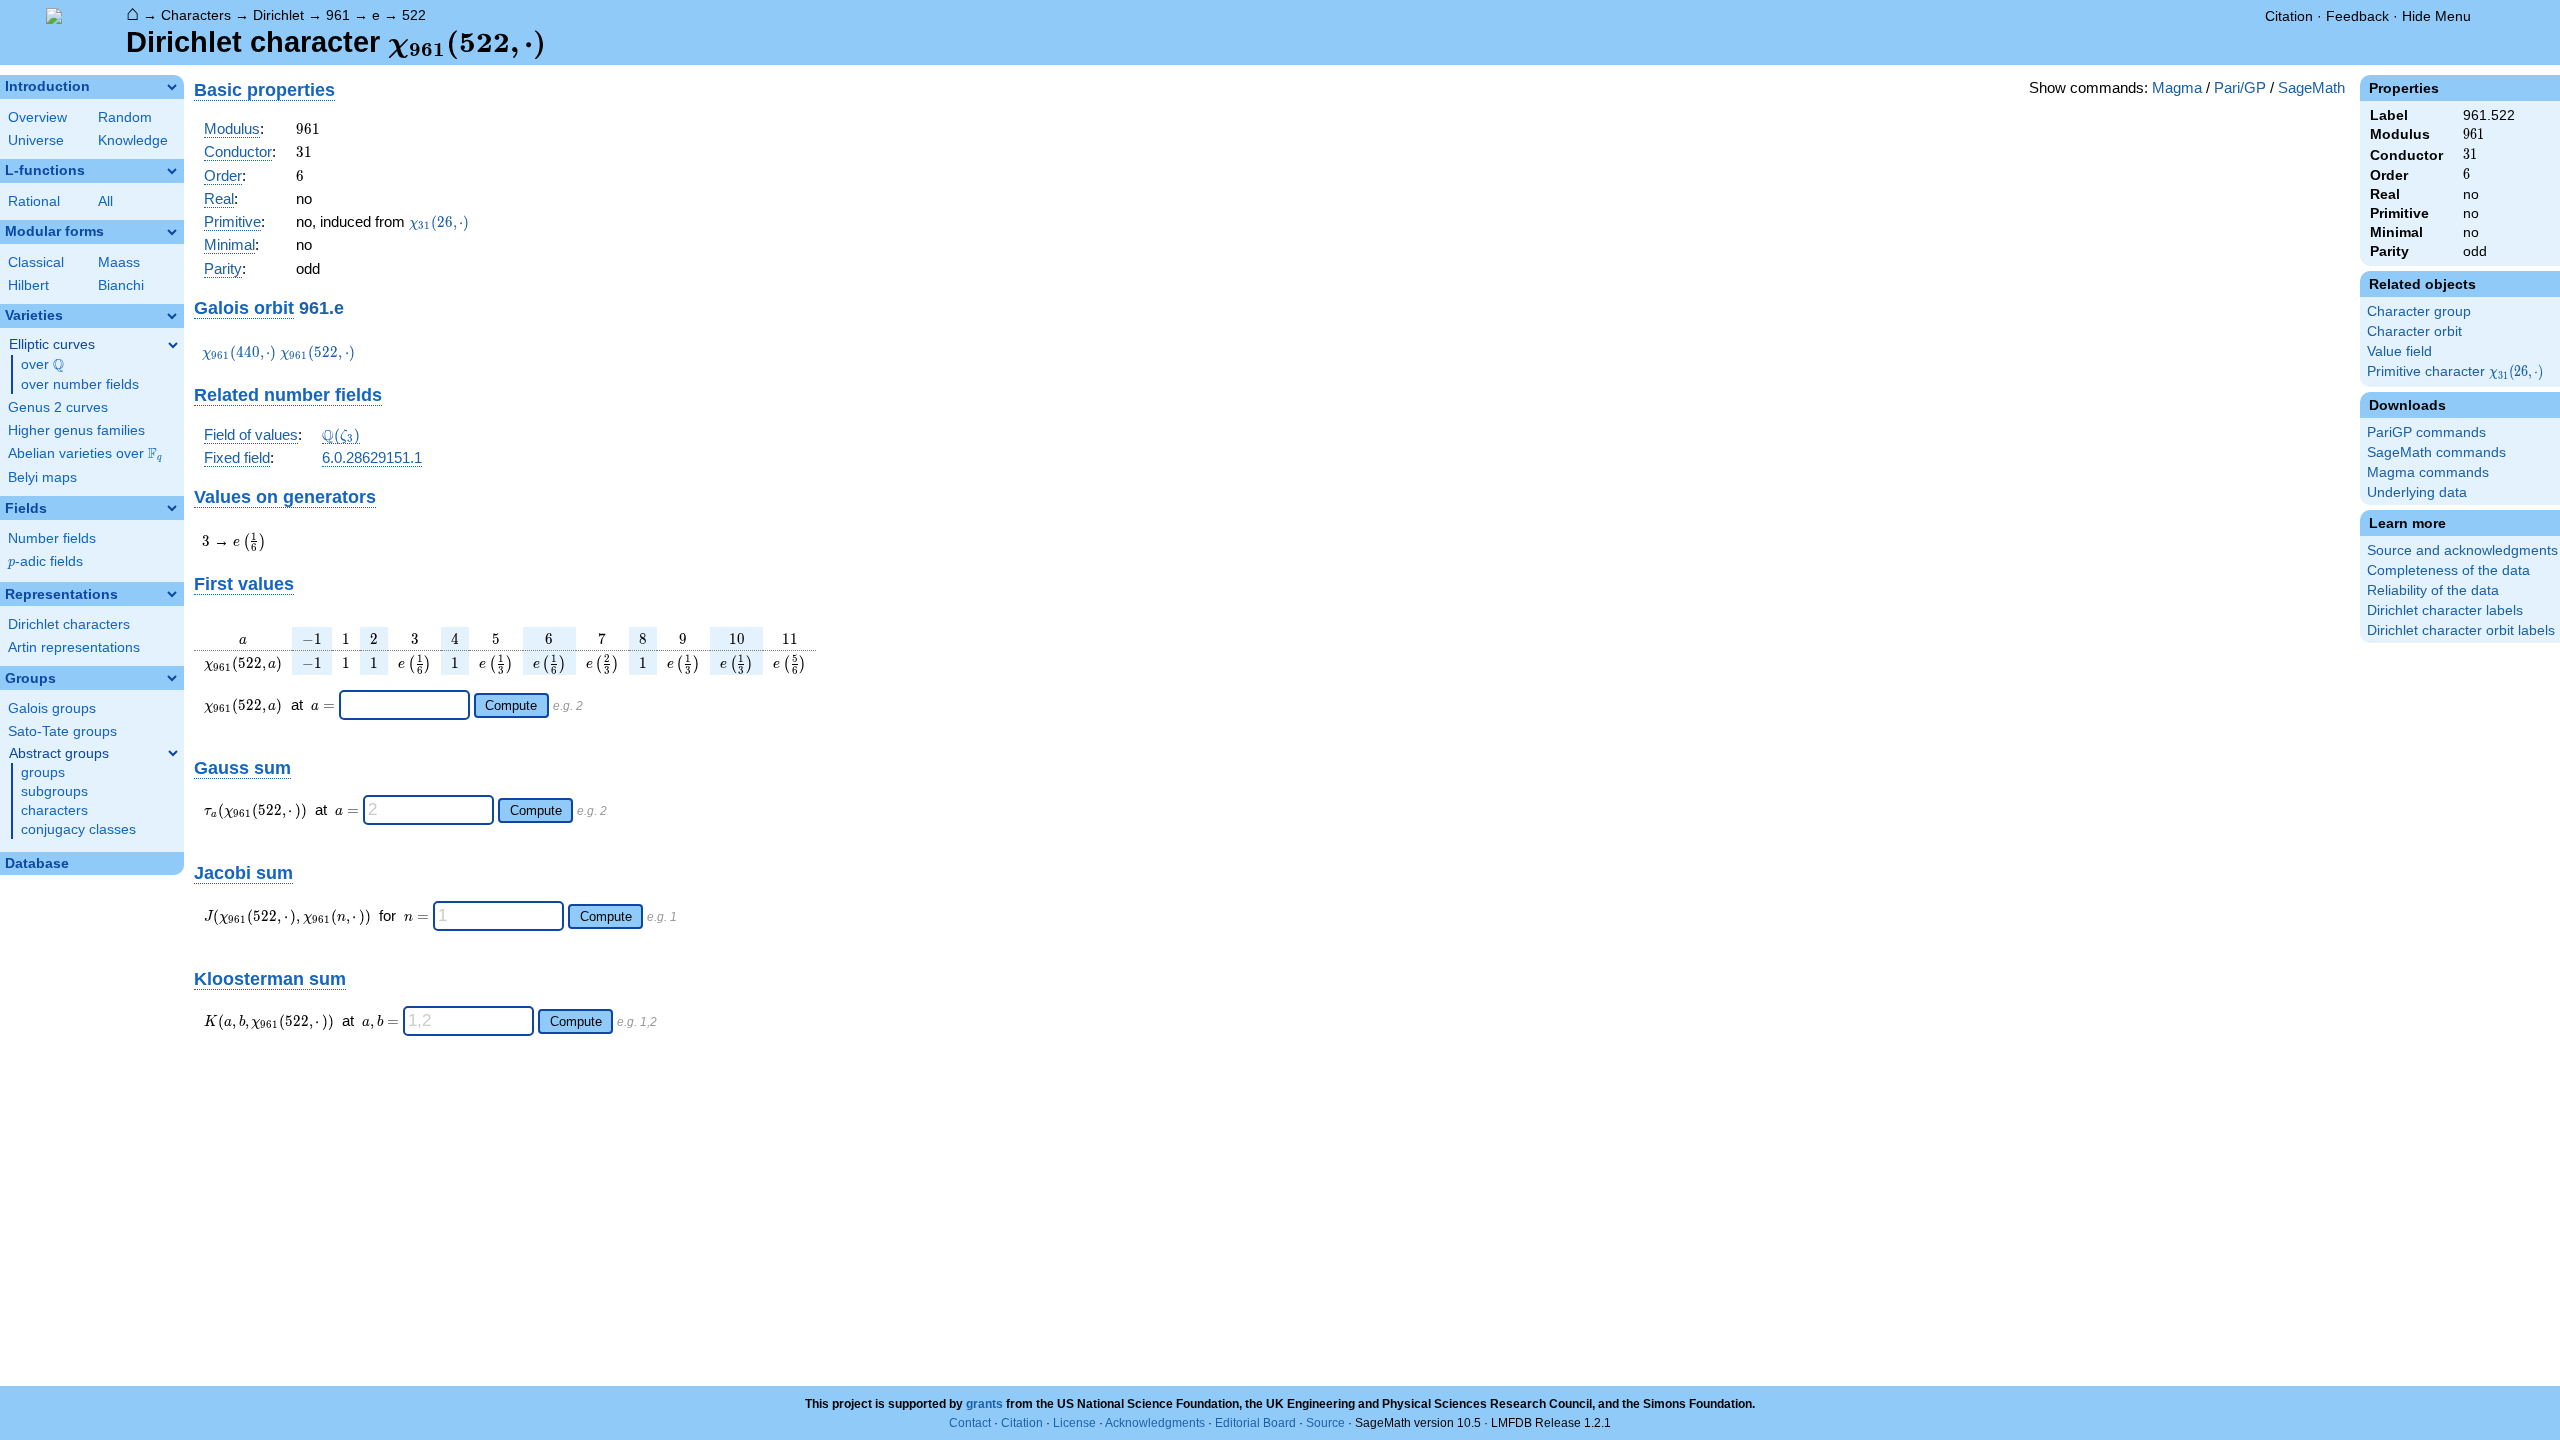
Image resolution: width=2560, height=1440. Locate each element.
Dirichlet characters (69, 624)
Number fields (52, 538)
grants (984, 1404)
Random (125, 117)
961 (338, 15)
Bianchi (121, 285)
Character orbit (2414, 331)
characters (54, 810)
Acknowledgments (1155, 1423)
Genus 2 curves (58, 407)
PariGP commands (2426, 432)
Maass (119, 262)
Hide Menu (2436, 16)
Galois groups (52, 708)
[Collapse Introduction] (172, 87)
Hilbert (28, 285)
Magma (2177, 87)
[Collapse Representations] (172, 594)
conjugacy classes (78, 829)
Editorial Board (1255, 1423)
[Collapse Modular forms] (172, 232)
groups (43, 772)
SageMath (2311, 87)
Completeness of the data (2448, 570)
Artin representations (74, 647)
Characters (196, 15)
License (1074, 1423)
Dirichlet (278, 15)
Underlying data (2417, 492)
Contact (970, 1423)
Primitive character (2456, 372)
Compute (511, 705)
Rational (34, 201)
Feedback (2357, 16)
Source (1325, 1423)
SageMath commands (2436, 452)
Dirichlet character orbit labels (2461, 630)
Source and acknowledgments (2462, 550)
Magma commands (2428, 472)
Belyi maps (42, 477)
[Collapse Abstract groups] (173, 753)
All (105, 201)
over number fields (80, 384)
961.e (321, 307)
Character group (2419, 311)
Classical (36, 262)
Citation (2289, 16)
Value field (2399, 351)
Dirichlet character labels (2445, 610)
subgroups (54, 791)
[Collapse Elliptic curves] (173, 345)
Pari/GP (2240, 87)
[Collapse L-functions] (172, 171)
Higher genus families (76, 430)
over (42, 365)
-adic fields (45, 561)
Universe (36, 140)
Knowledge (133, 140)
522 (414, 15)
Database (37, 863)
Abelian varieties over (85, 454)
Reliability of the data (2433, 590)
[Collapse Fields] (172, 508)
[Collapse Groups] (172, 678)
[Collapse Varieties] (172, 316)
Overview (37, 117)
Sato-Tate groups (62, 731)
